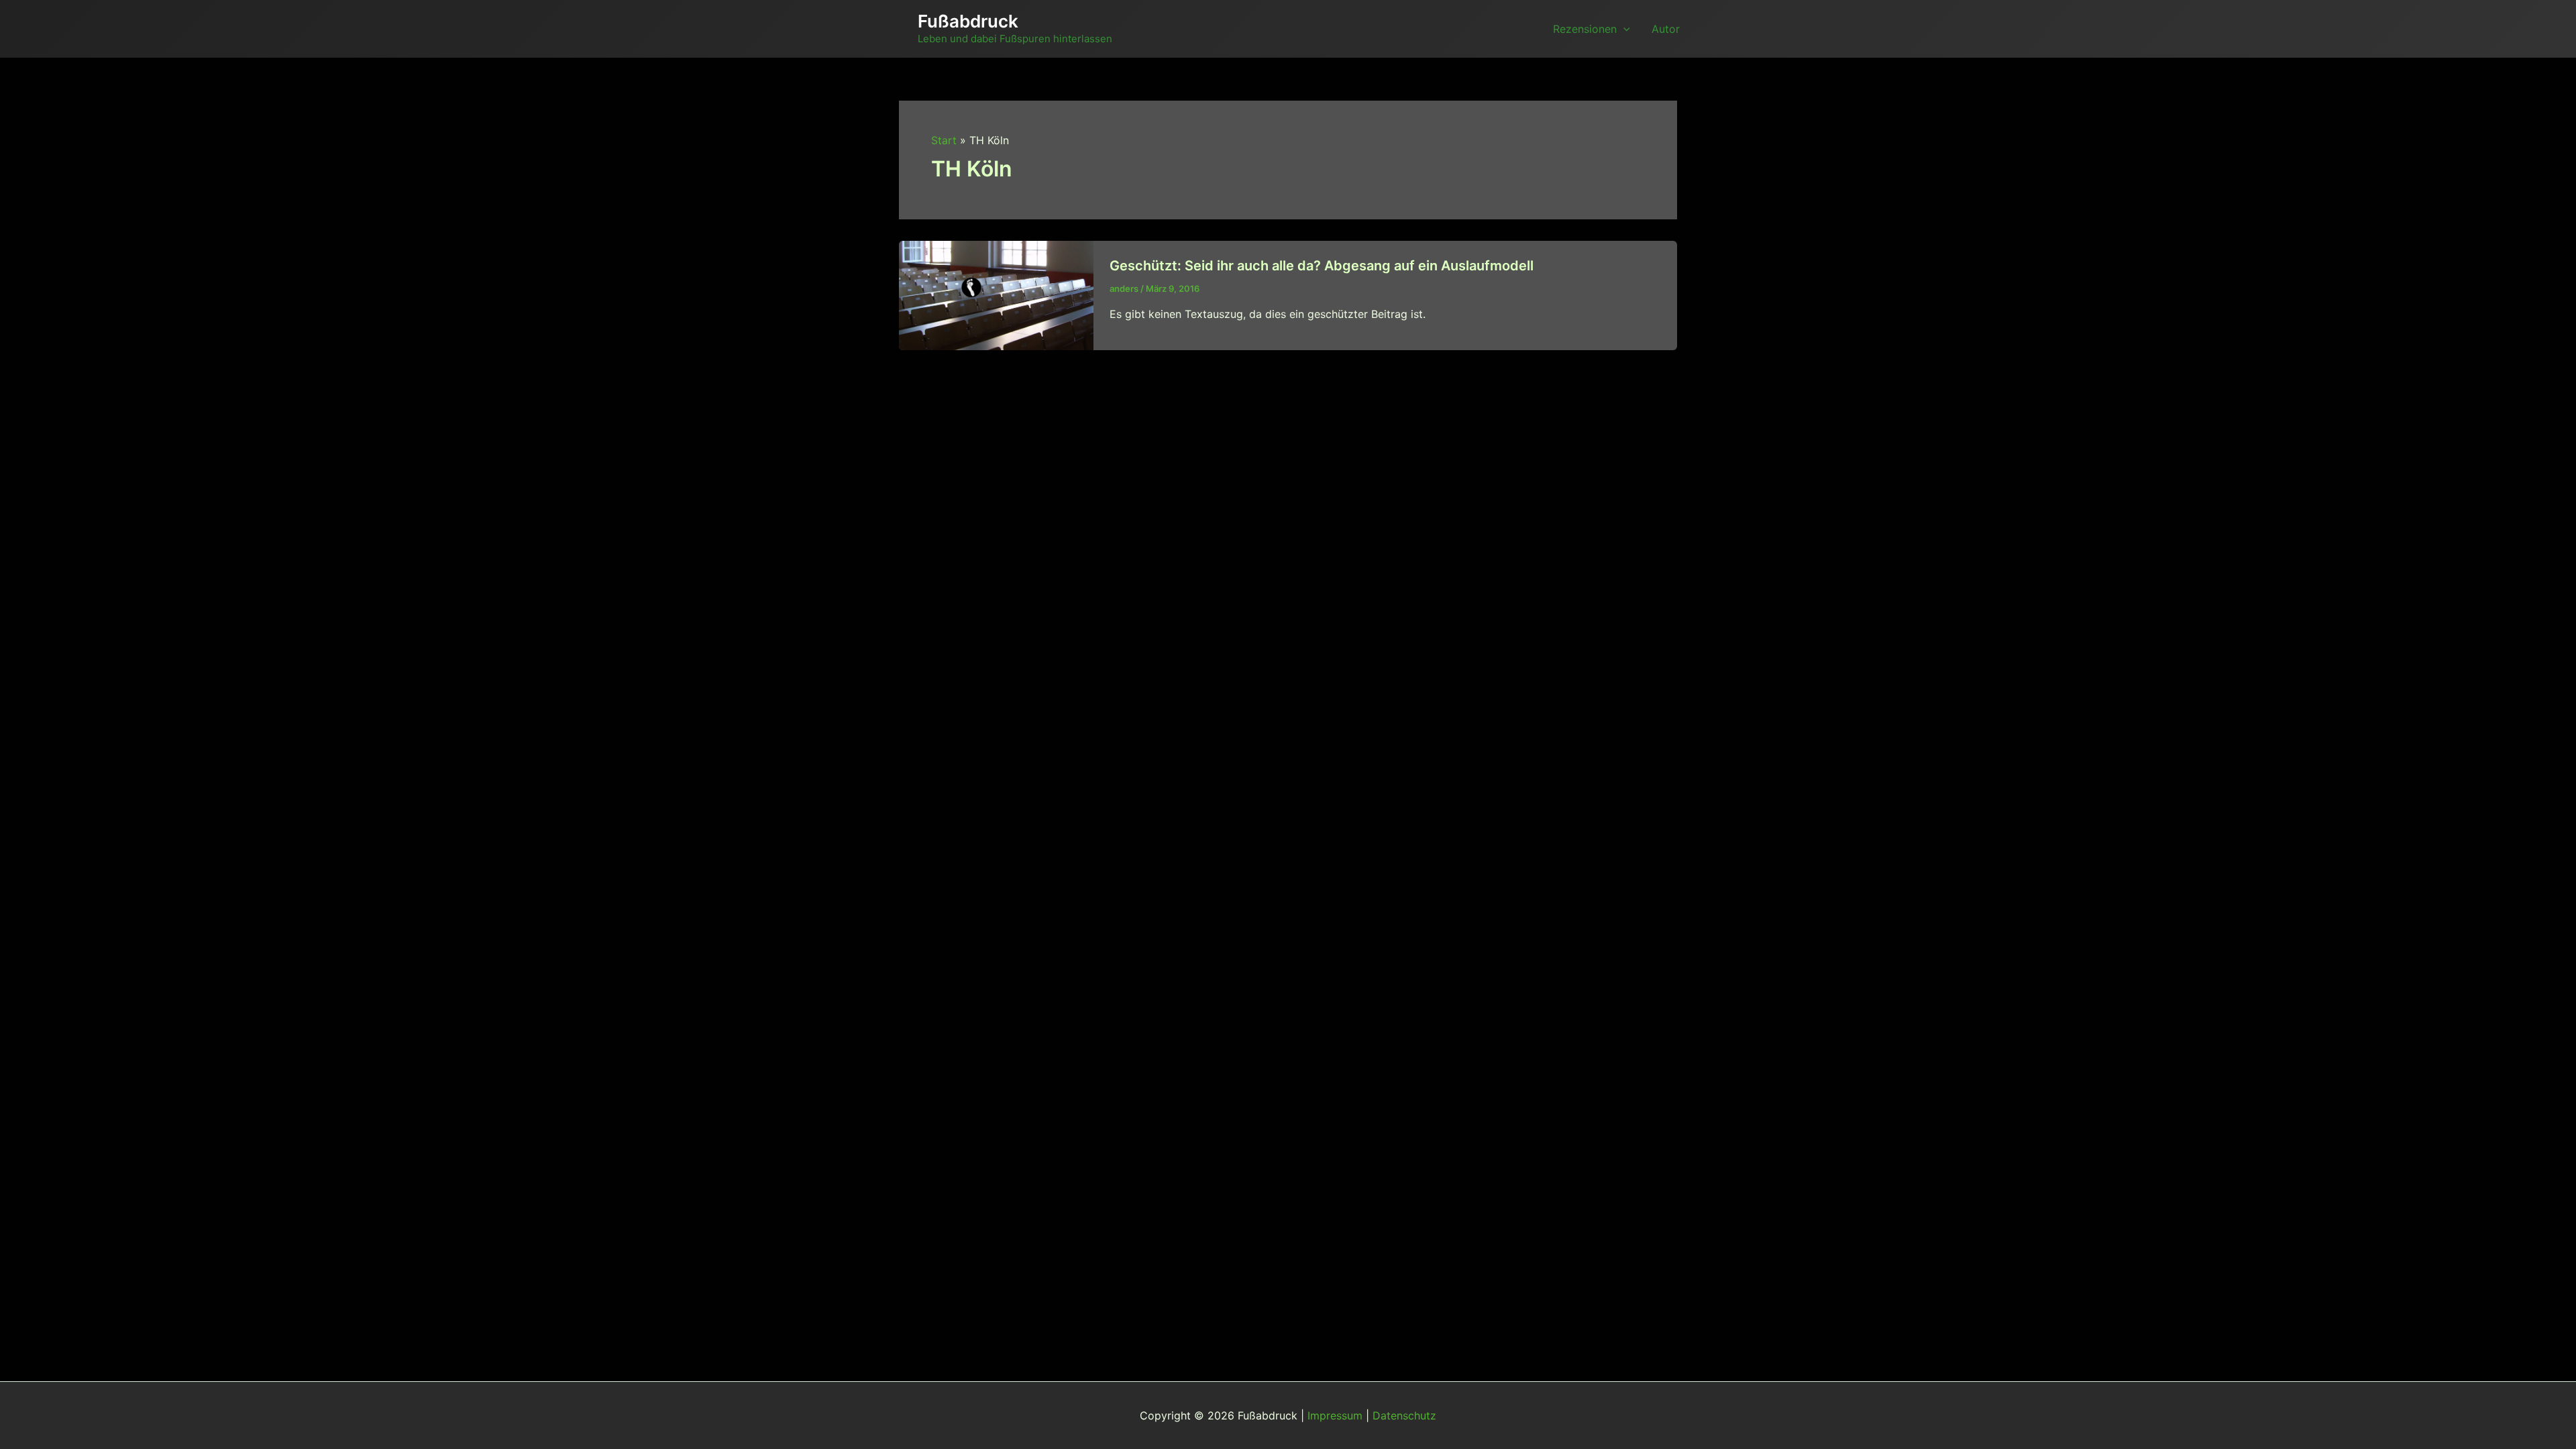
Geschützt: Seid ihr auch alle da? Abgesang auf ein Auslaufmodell (1322, 266)
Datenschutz (1404, 1415)
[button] (1623, 29)
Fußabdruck (968, 21)
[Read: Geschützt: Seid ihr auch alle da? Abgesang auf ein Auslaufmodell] (996, 294)
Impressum (1335, 1415)
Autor (1666, 29)
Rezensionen (1585, 29)
